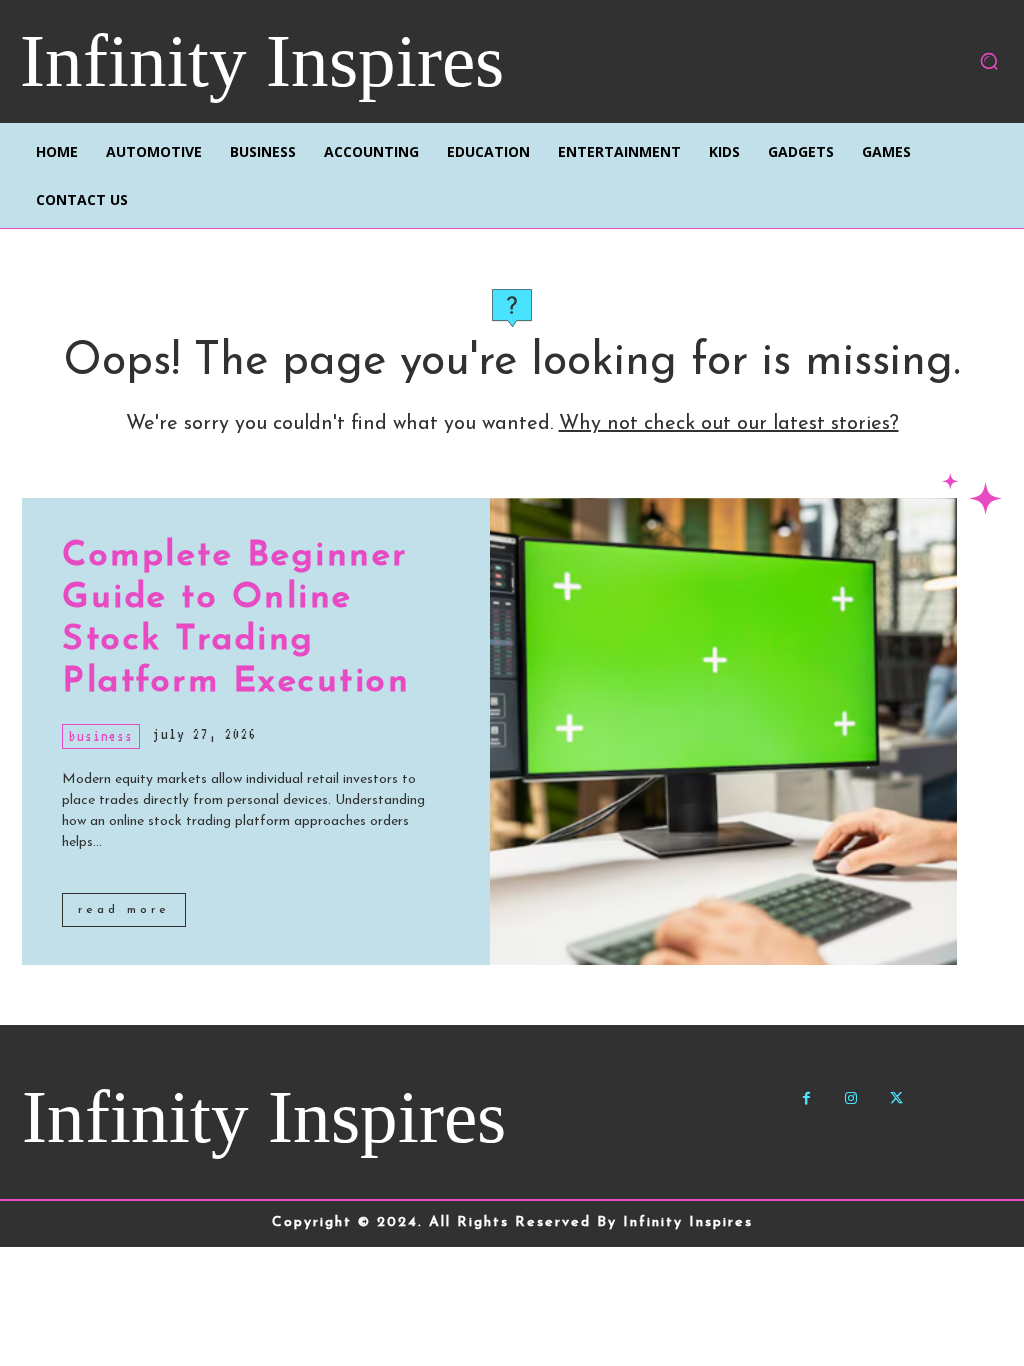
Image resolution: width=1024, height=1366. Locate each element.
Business (101, 736)
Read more (124, 910)
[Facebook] (806, 1098)
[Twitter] (896, 1098)
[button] (989, 61)
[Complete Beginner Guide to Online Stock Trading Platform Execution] (724, 732)
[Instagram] (851, 1098)
